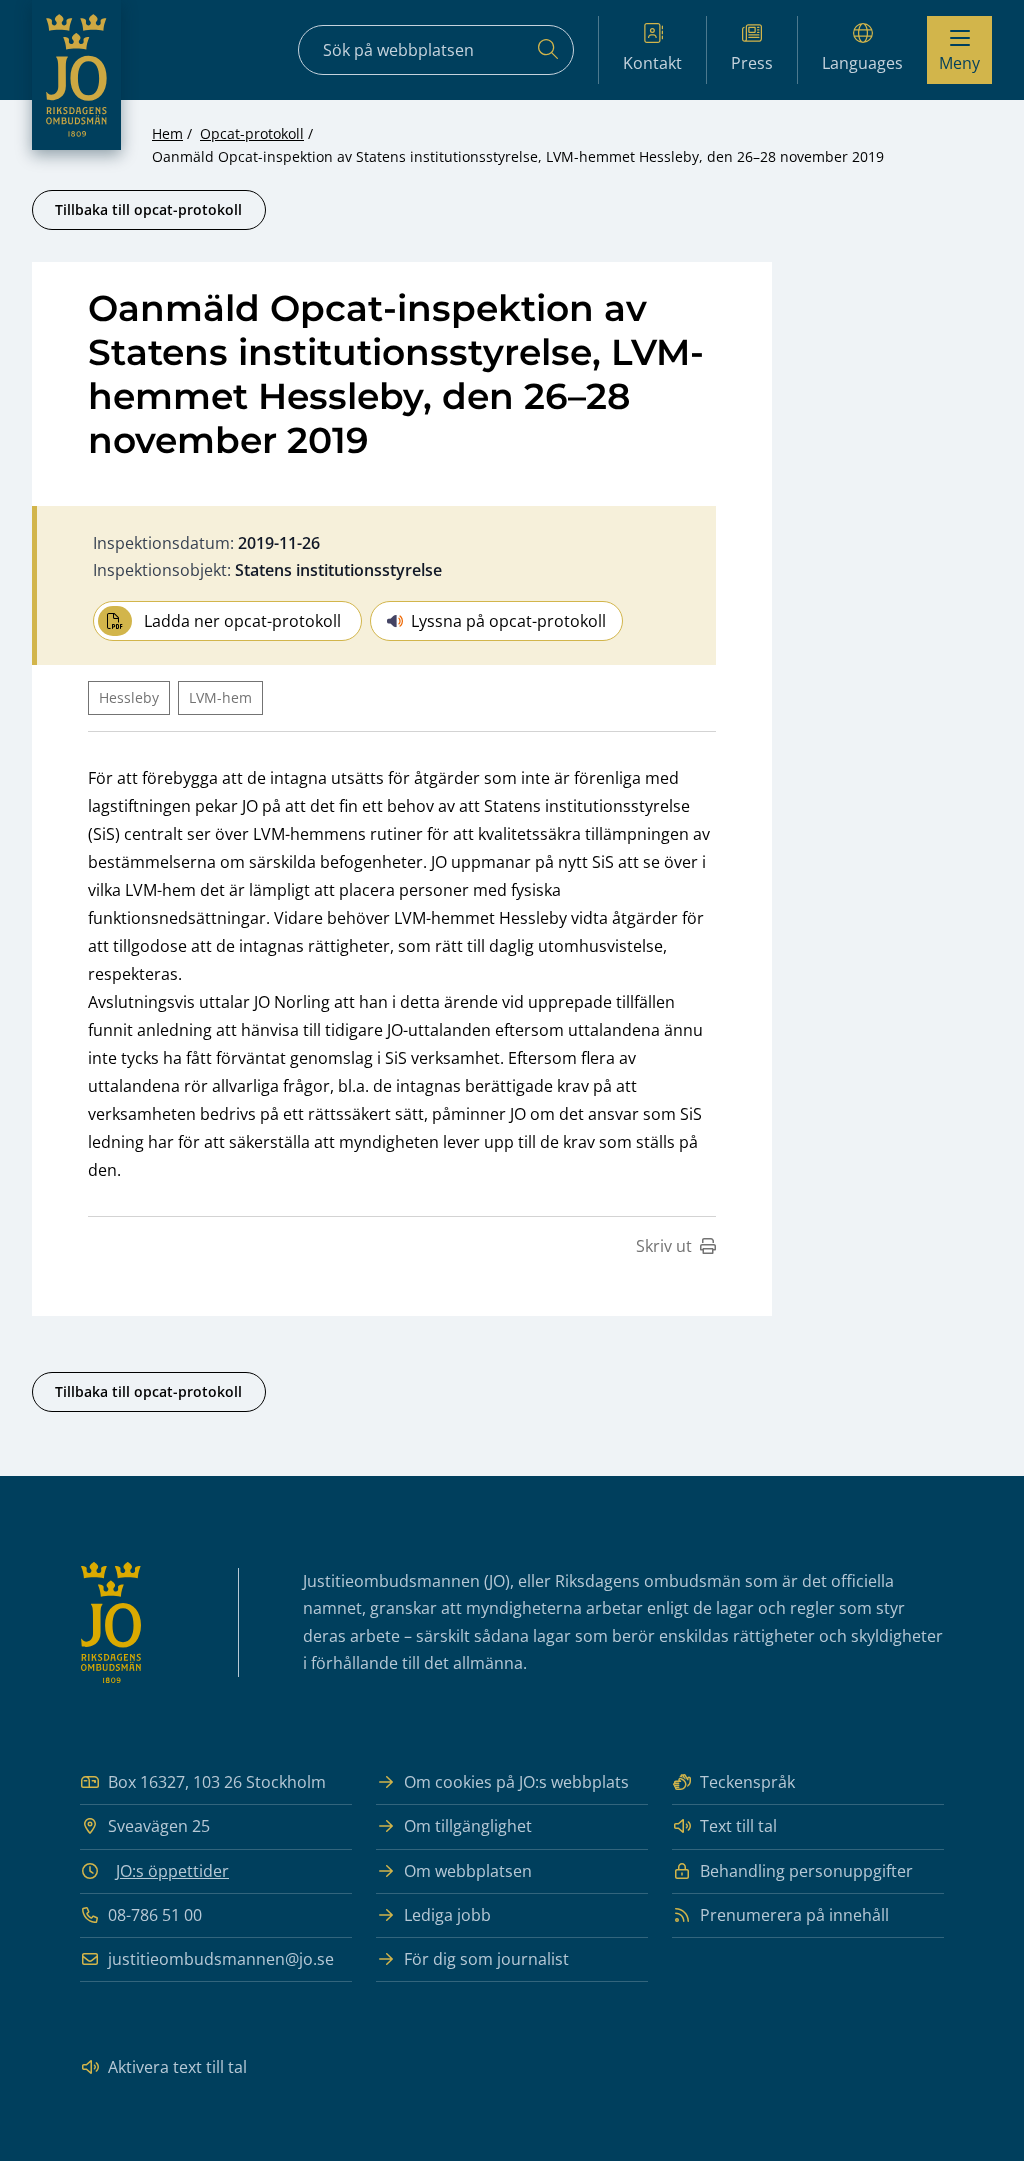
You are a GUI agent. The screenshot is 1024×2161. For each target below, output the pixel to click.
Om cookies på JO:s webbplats (516, 1782)
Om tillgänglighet (468, 1826)
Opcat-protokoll (252, 133)
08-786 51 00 (155, 1915)
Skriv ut (664, 1246)
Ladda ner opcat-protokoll (242, 621)
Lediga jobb (447, 1915)
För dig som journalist (486, 1959)
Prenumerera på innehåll (794, 1915)
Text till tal (738, 1826)
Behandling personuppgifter (806, 1871)
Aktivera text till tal (177, 2067)
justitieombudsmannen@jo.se (221, 1959)
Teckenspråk (747, 1782)
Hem (167, 133)
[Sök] (548, 50)
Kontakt (652, 63)
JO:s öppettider (172, 1871)
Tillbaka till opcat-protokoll (148, 209)
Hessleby (129, 697)
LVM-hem (220, 697)
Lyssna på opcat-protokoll (508, 621)
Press (752, 63)
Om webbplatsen (468, 1871)
